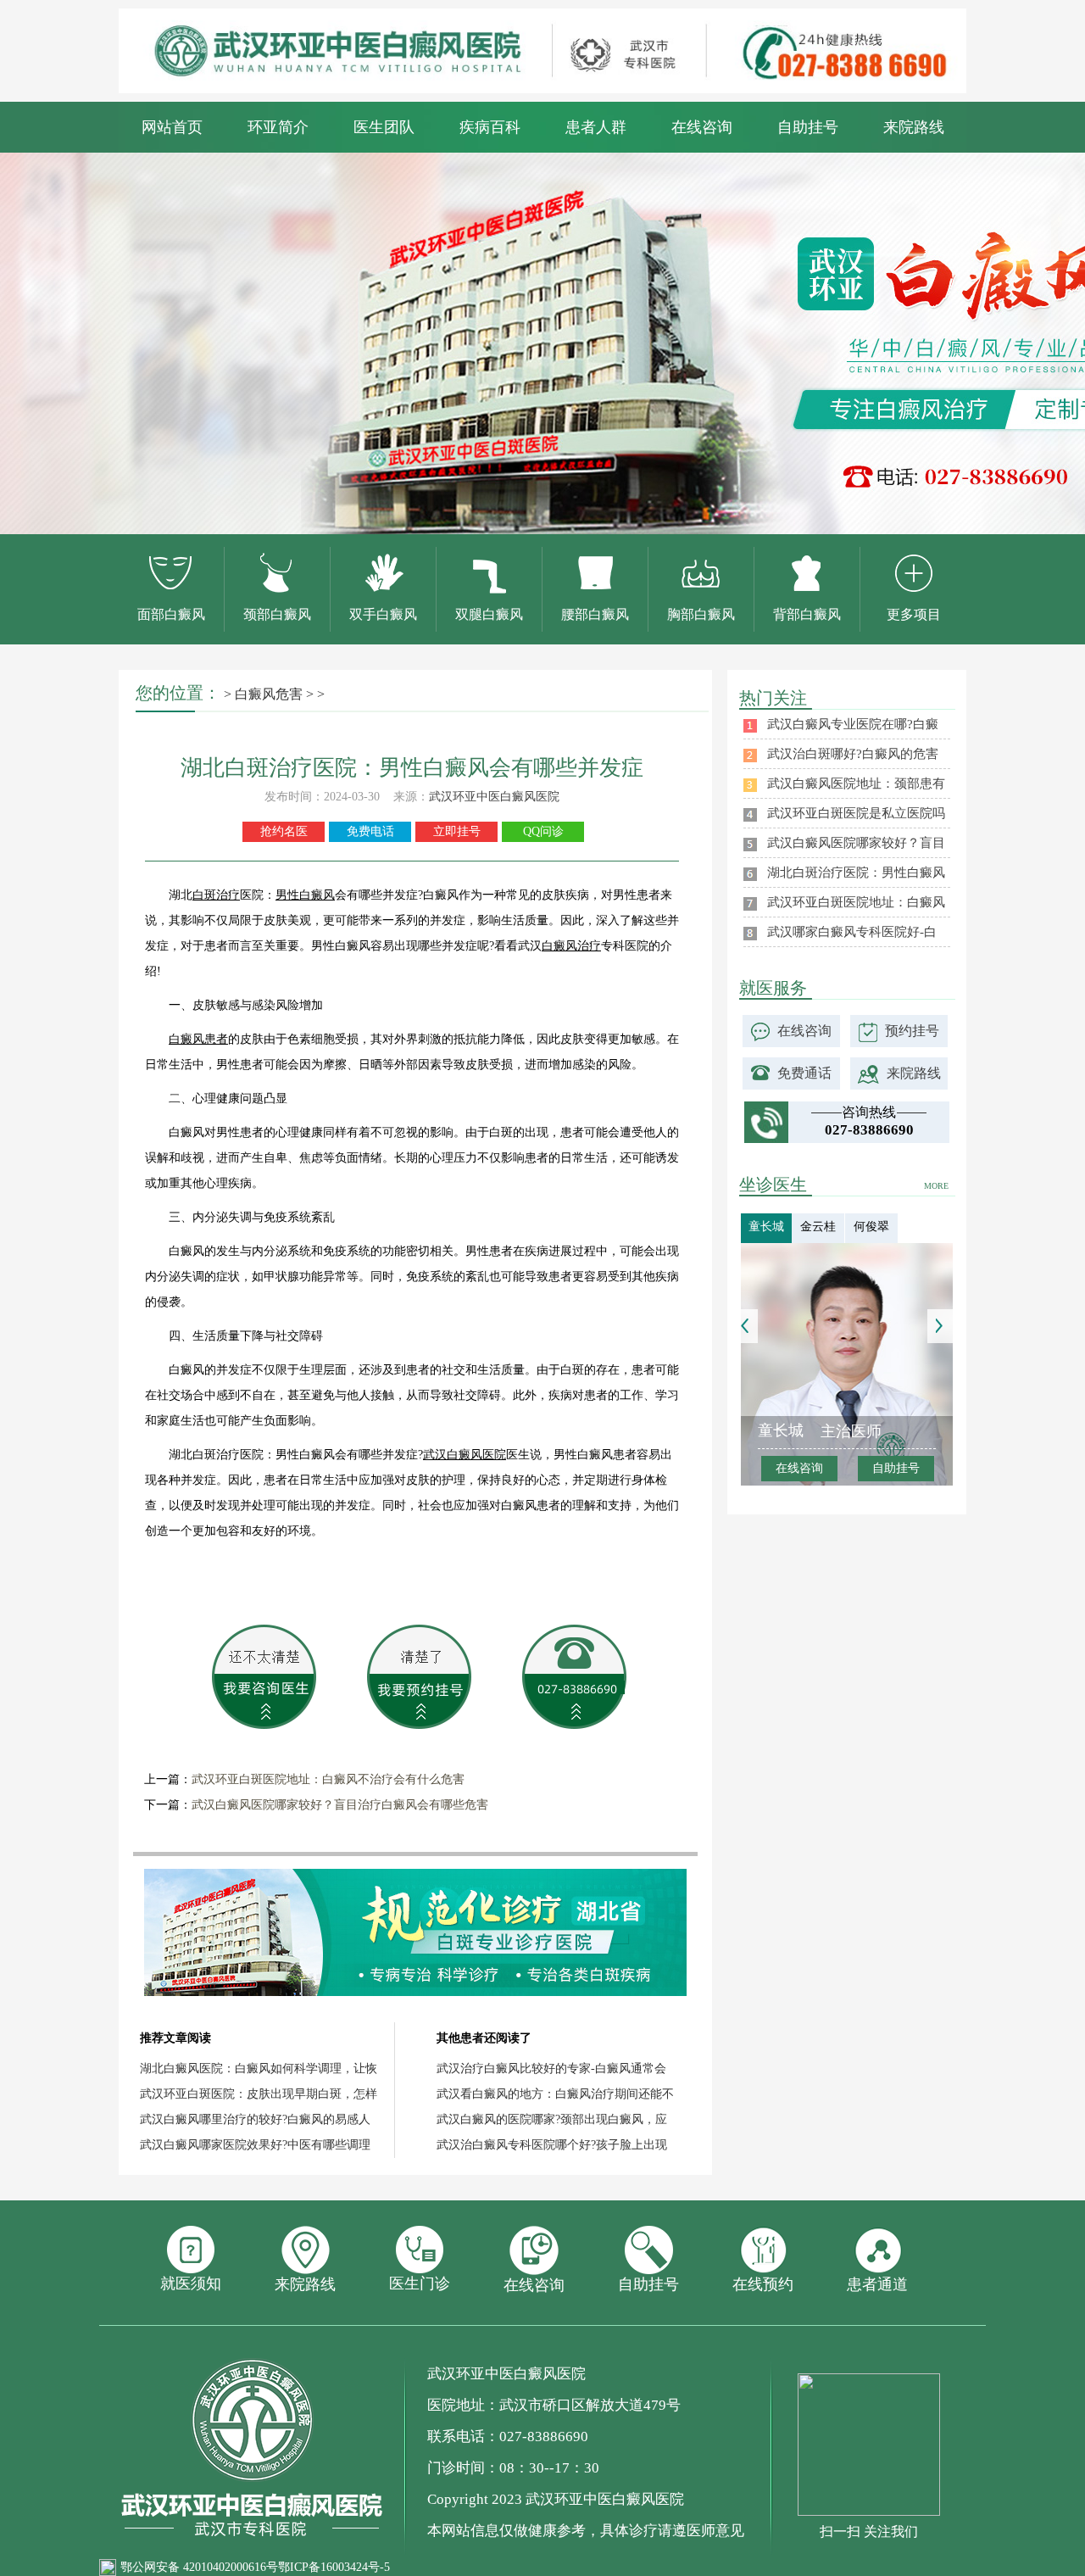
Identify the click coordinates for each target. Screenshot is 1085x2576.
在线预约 (763, 2284)
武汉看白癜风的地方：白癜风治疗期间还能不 (555, 2094)
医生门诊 (420, 2283)
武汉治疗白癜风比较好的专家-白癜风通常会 (551, 2069)
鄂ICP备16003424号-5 (334, 2567)
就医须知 (191, 2283)
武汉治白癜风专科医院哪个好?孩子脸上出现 (552, 2145)
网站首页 (172, 127)
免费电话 (370, 831)
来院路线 (914, 127)
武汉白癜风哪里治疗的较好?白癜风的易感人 (255, 2119)
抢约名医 (284, 831)
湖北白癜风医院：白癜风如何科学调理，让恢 (259, 2069)
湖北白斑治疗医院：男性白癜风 (856, 873)
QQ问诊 (543, 831)
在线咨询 (702, 127)
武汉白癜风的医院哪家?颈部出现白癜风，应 (552, 2119)
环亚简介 (278, 127)
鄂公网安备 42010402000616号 (199, 2567)
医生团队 (384, 127)
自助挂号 (808, 127)
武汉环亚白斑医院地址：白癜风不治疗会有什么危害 (328, 1779)
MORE (936, 1186)
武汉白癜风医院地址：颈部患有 (856, 783)
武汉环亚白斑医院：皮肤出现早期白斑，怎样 (259, 2094)
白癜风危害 (269, 694)
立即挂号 (457, 831)
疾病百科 (490, 127)
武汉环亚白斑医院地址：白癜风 (856, 902)
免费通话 (804, 1073)
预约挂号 (912, 1031)
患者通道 (877, 2284)
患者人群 (596, 127)
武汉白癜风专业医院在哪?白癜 (853, 724)
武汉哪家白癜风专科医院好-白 (852, 932)
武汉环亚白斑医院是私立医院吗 (856, 813)
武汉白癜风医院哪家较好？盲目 (856, 843)
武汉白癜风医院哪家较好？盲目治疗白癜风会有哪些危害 (340, 1805)
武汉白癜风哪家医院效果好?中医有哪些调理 (255, 2145)
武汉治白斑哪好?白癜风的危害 (853, 754)
